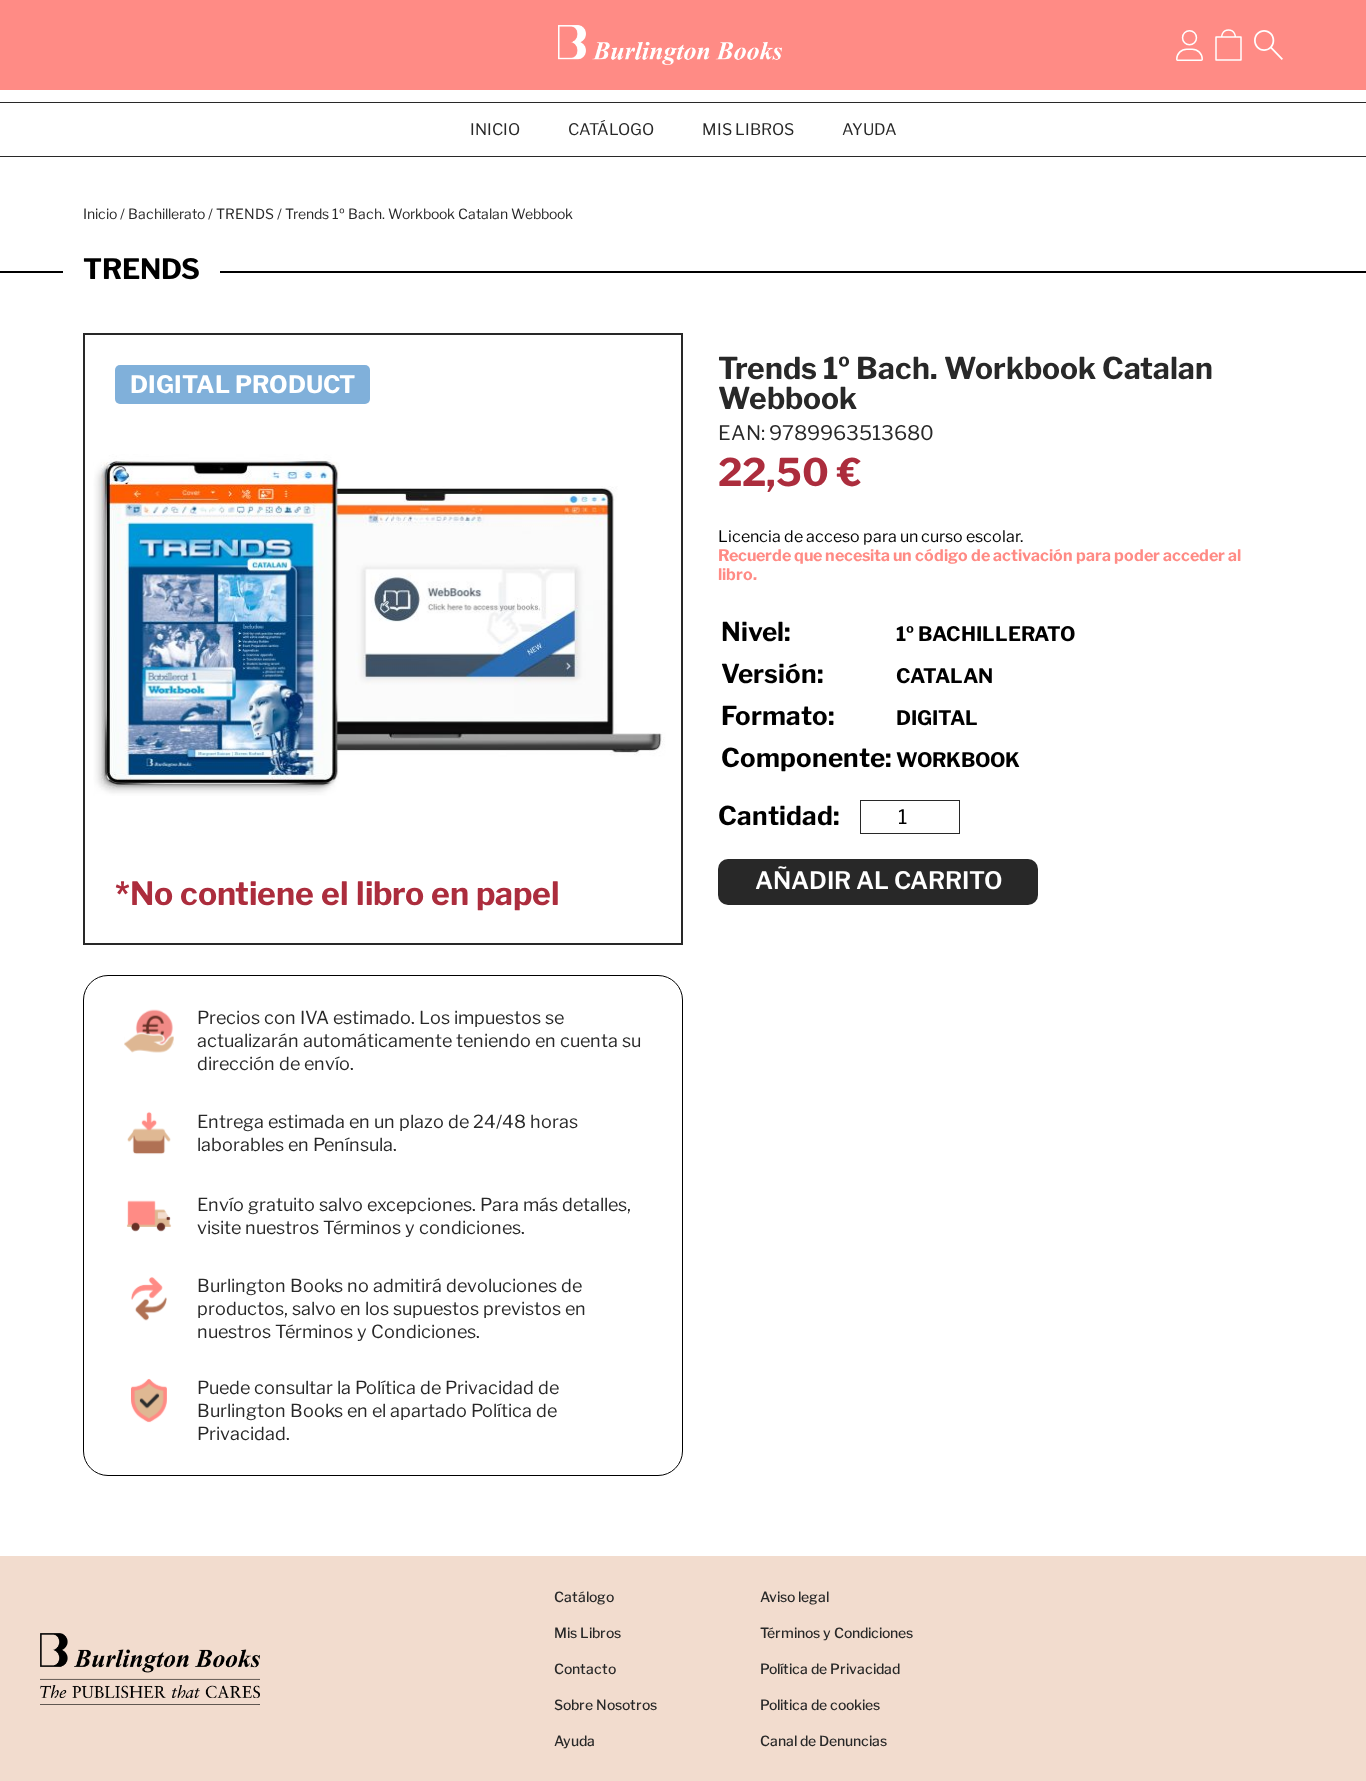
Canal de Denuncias (823, 1740)
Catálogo (584, 1596)
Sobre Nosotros (605, 1704)
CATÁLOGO (611, 129)
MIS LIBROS (748, 129)
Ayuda (574, 1740)
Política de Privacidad (830, 1668)
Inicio (100, 213)
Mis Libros (587, 1632)
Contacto (585, 1668)
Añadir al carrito (878, 880)
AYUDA (869, 129)
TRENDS (245, 213)
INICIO (495, 129)
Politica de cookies (820, 1704)
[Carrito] (1228, 45)
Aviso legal (794, 1596)
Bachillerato (166, 213)
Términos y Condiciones (836, 1632)
